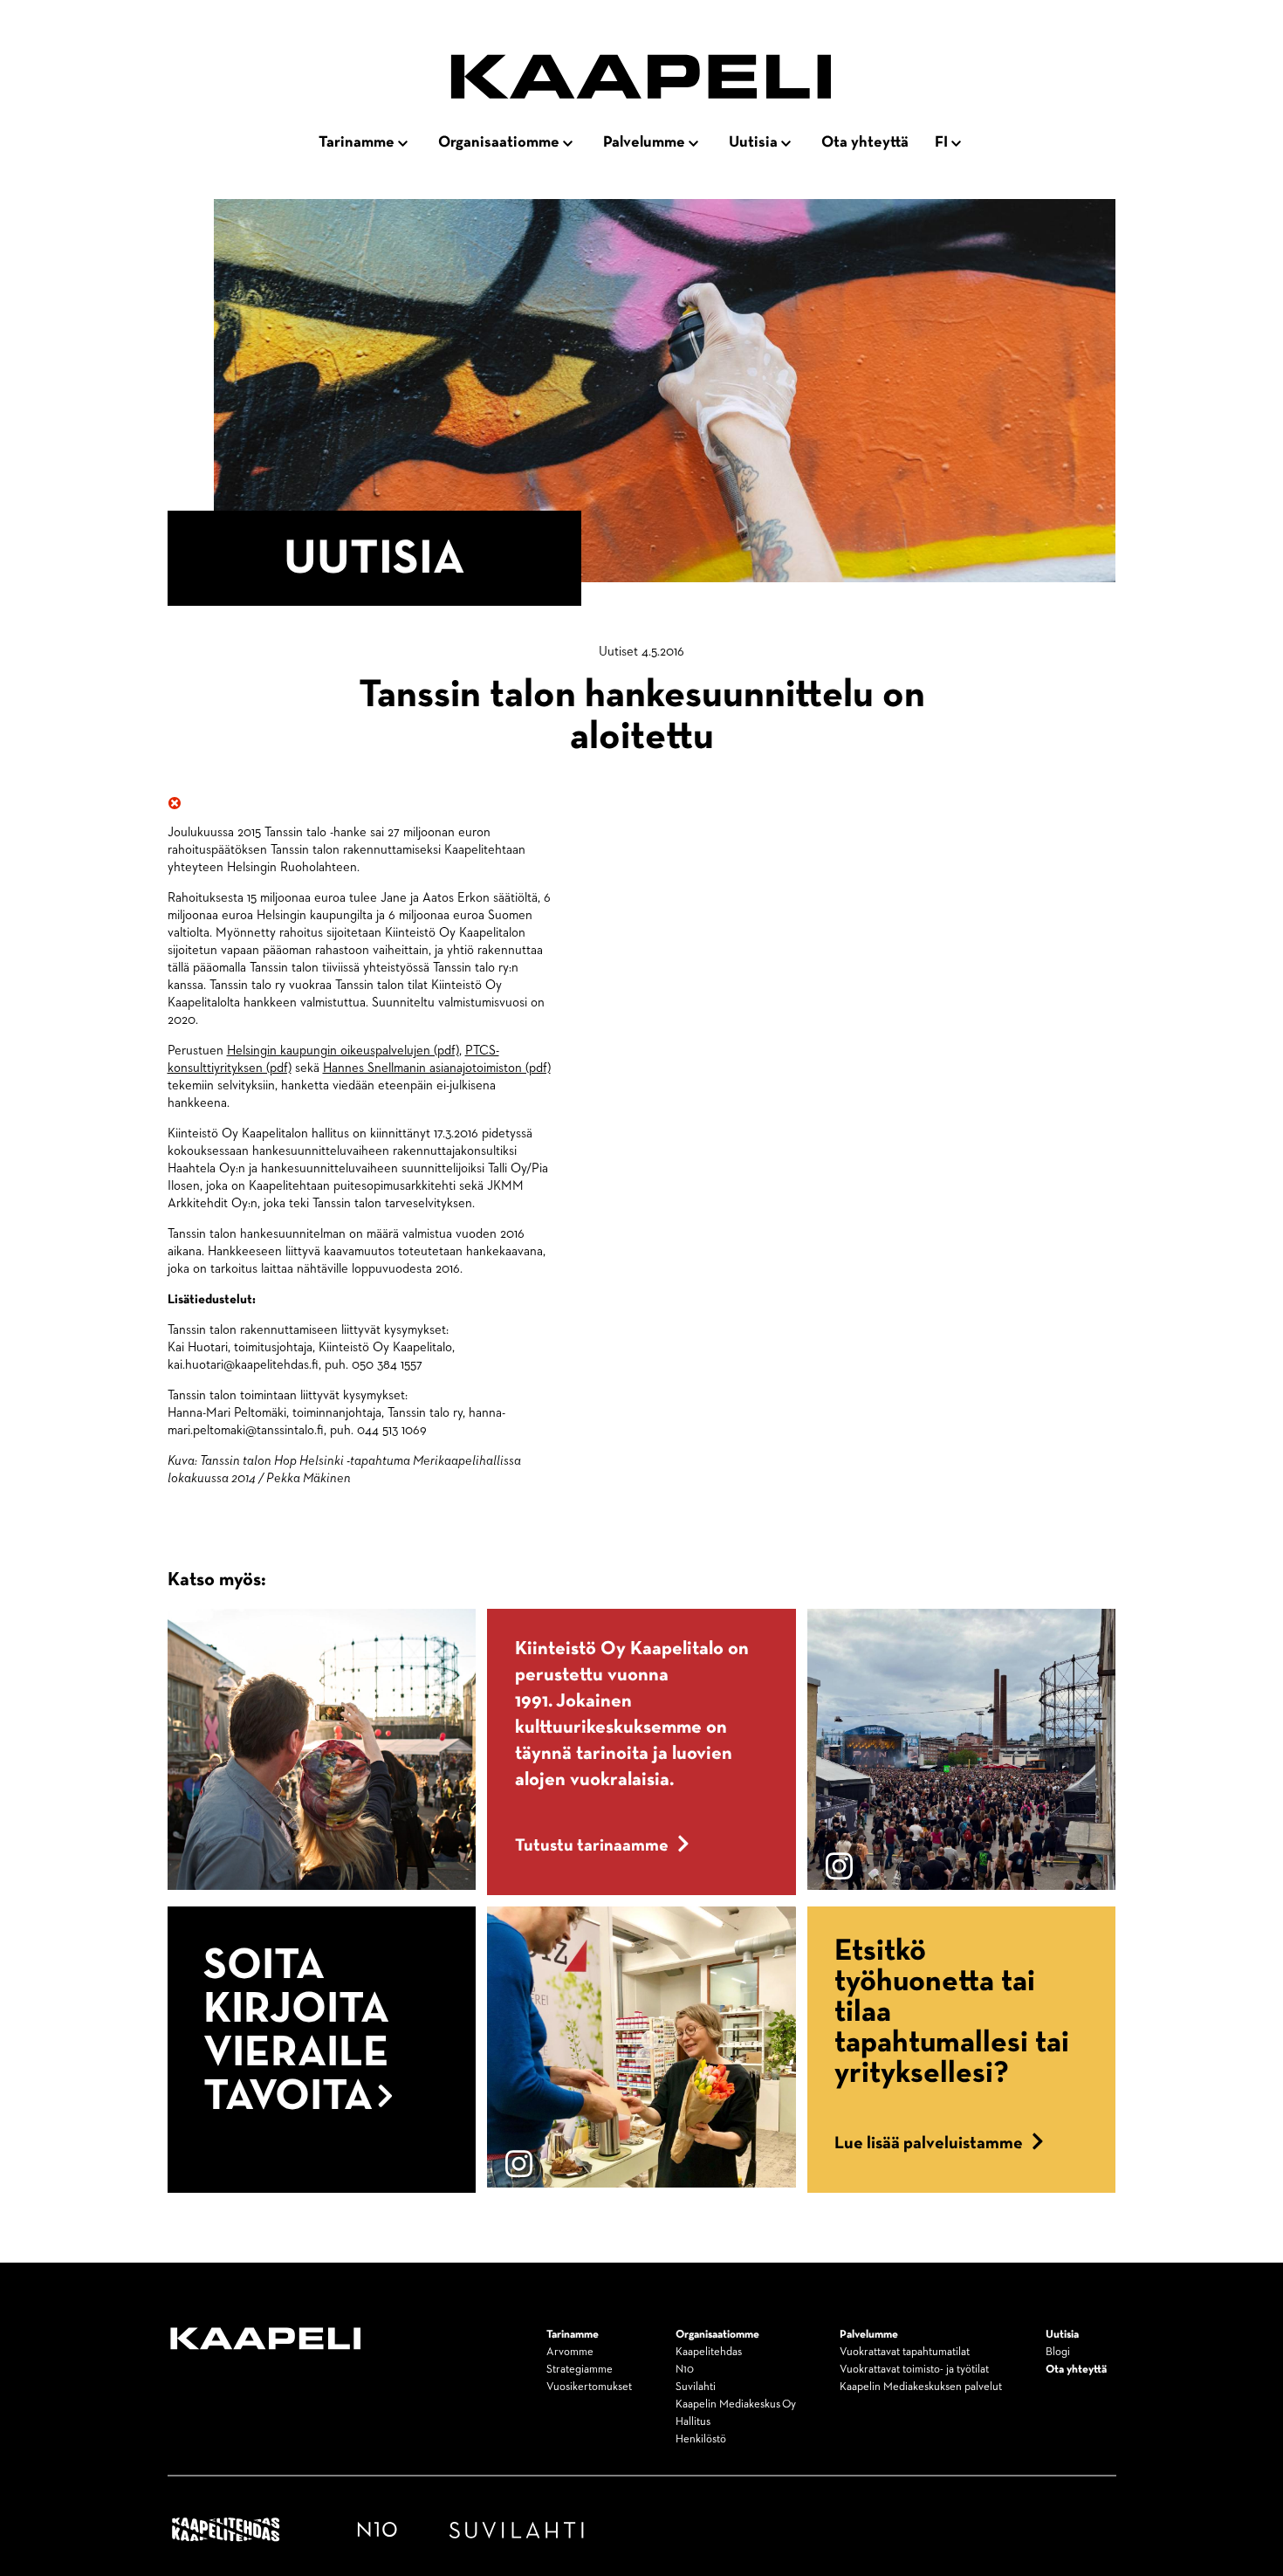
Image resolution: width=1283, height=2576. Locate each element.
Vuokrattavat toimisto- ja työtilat (914, 2370)
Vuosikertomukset (589, 2387)
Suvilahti (696, 2387)
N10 (685, 2370)
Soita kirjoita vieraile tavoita (296, 2031)
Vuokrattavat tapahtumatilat (905, 2352)
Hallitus (693, 2422)
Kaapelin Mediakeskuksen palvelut (921, 2387)
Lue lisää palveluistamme (929, 2143)
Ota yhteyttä (865, 142)
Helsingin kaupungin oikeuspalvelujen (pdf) (343, 1051)
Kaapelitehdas (709, 2352)
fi (941, 142)
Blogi (1058, 2352)
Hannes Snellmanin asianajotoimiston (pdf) (437, 1068)
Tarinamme (357, 142)
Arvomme (570, 2352)
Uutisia (753, 142)
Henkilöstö (701, 2439)
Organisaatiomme (499, 142)
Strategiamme (580, 2370)
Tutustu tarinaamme (592, 1845)
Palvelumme (644, 142)
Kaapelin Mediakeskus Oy (736, 2404)
